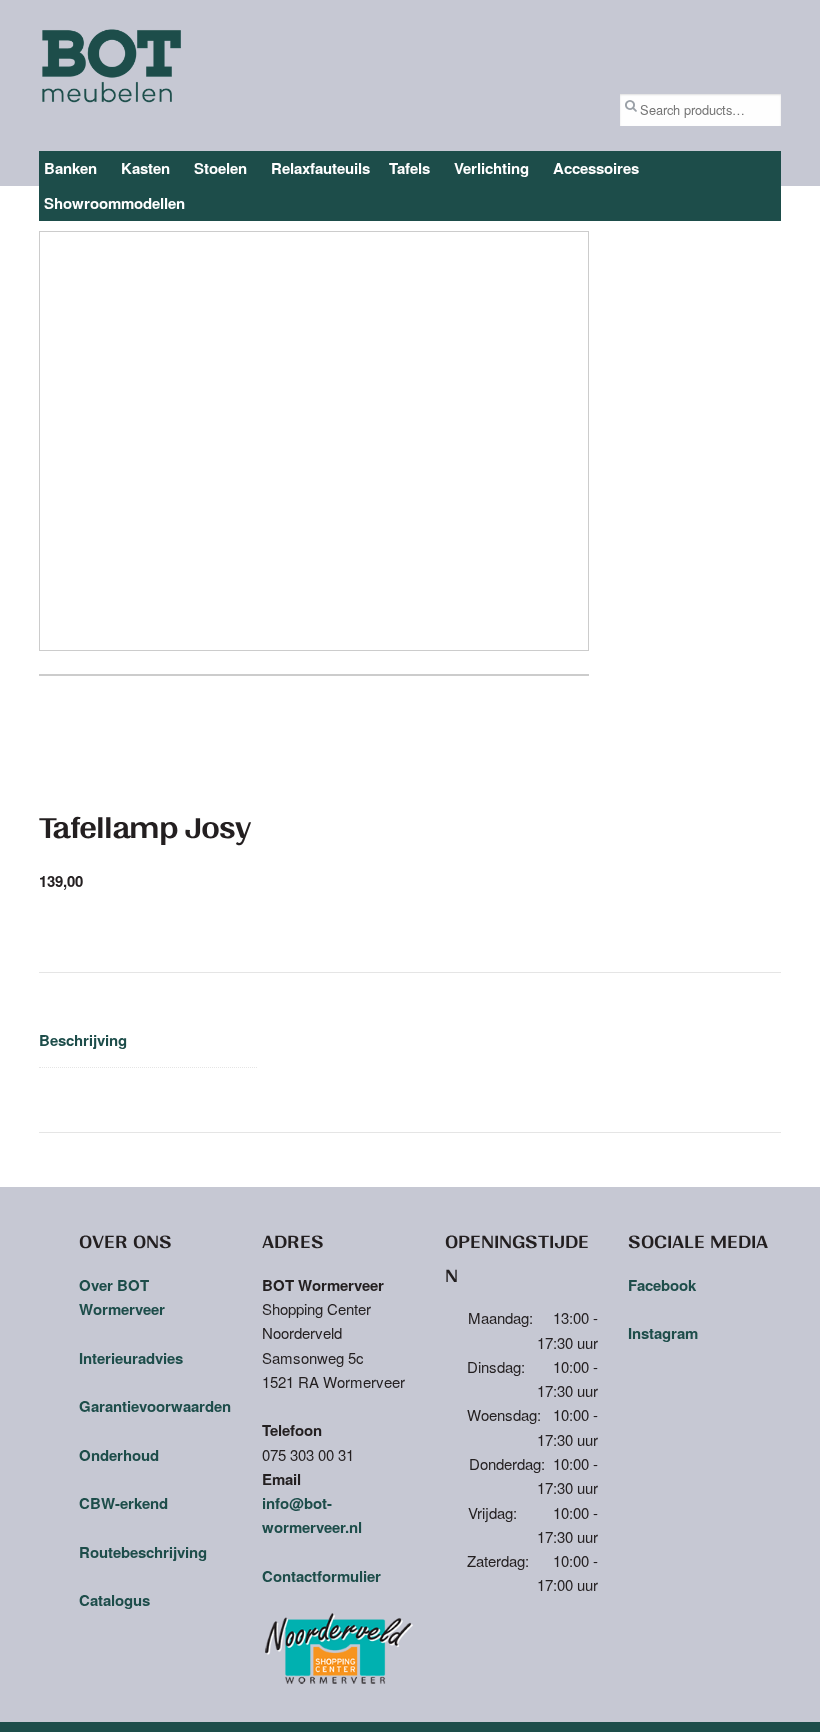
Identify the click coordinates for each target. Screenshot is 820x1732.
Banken (70, 168)
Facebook (662, 1285)
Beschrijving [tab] (83, 1040)
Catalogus (114, 1600)
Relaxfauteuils (320, 168)
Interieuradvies (131, 1358)
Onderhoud (119, 1455)
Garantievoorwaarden (155, 1406)
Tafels (409, 168)
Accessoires (596, 168)
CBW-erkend (123, 1503)
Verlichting (491, 168)
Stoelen (220, 168)
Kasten (145, 168)
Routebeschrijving (143, 1552)
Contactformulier (321, 1576)
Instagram (663, 1333)
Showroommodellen (114, 203)
